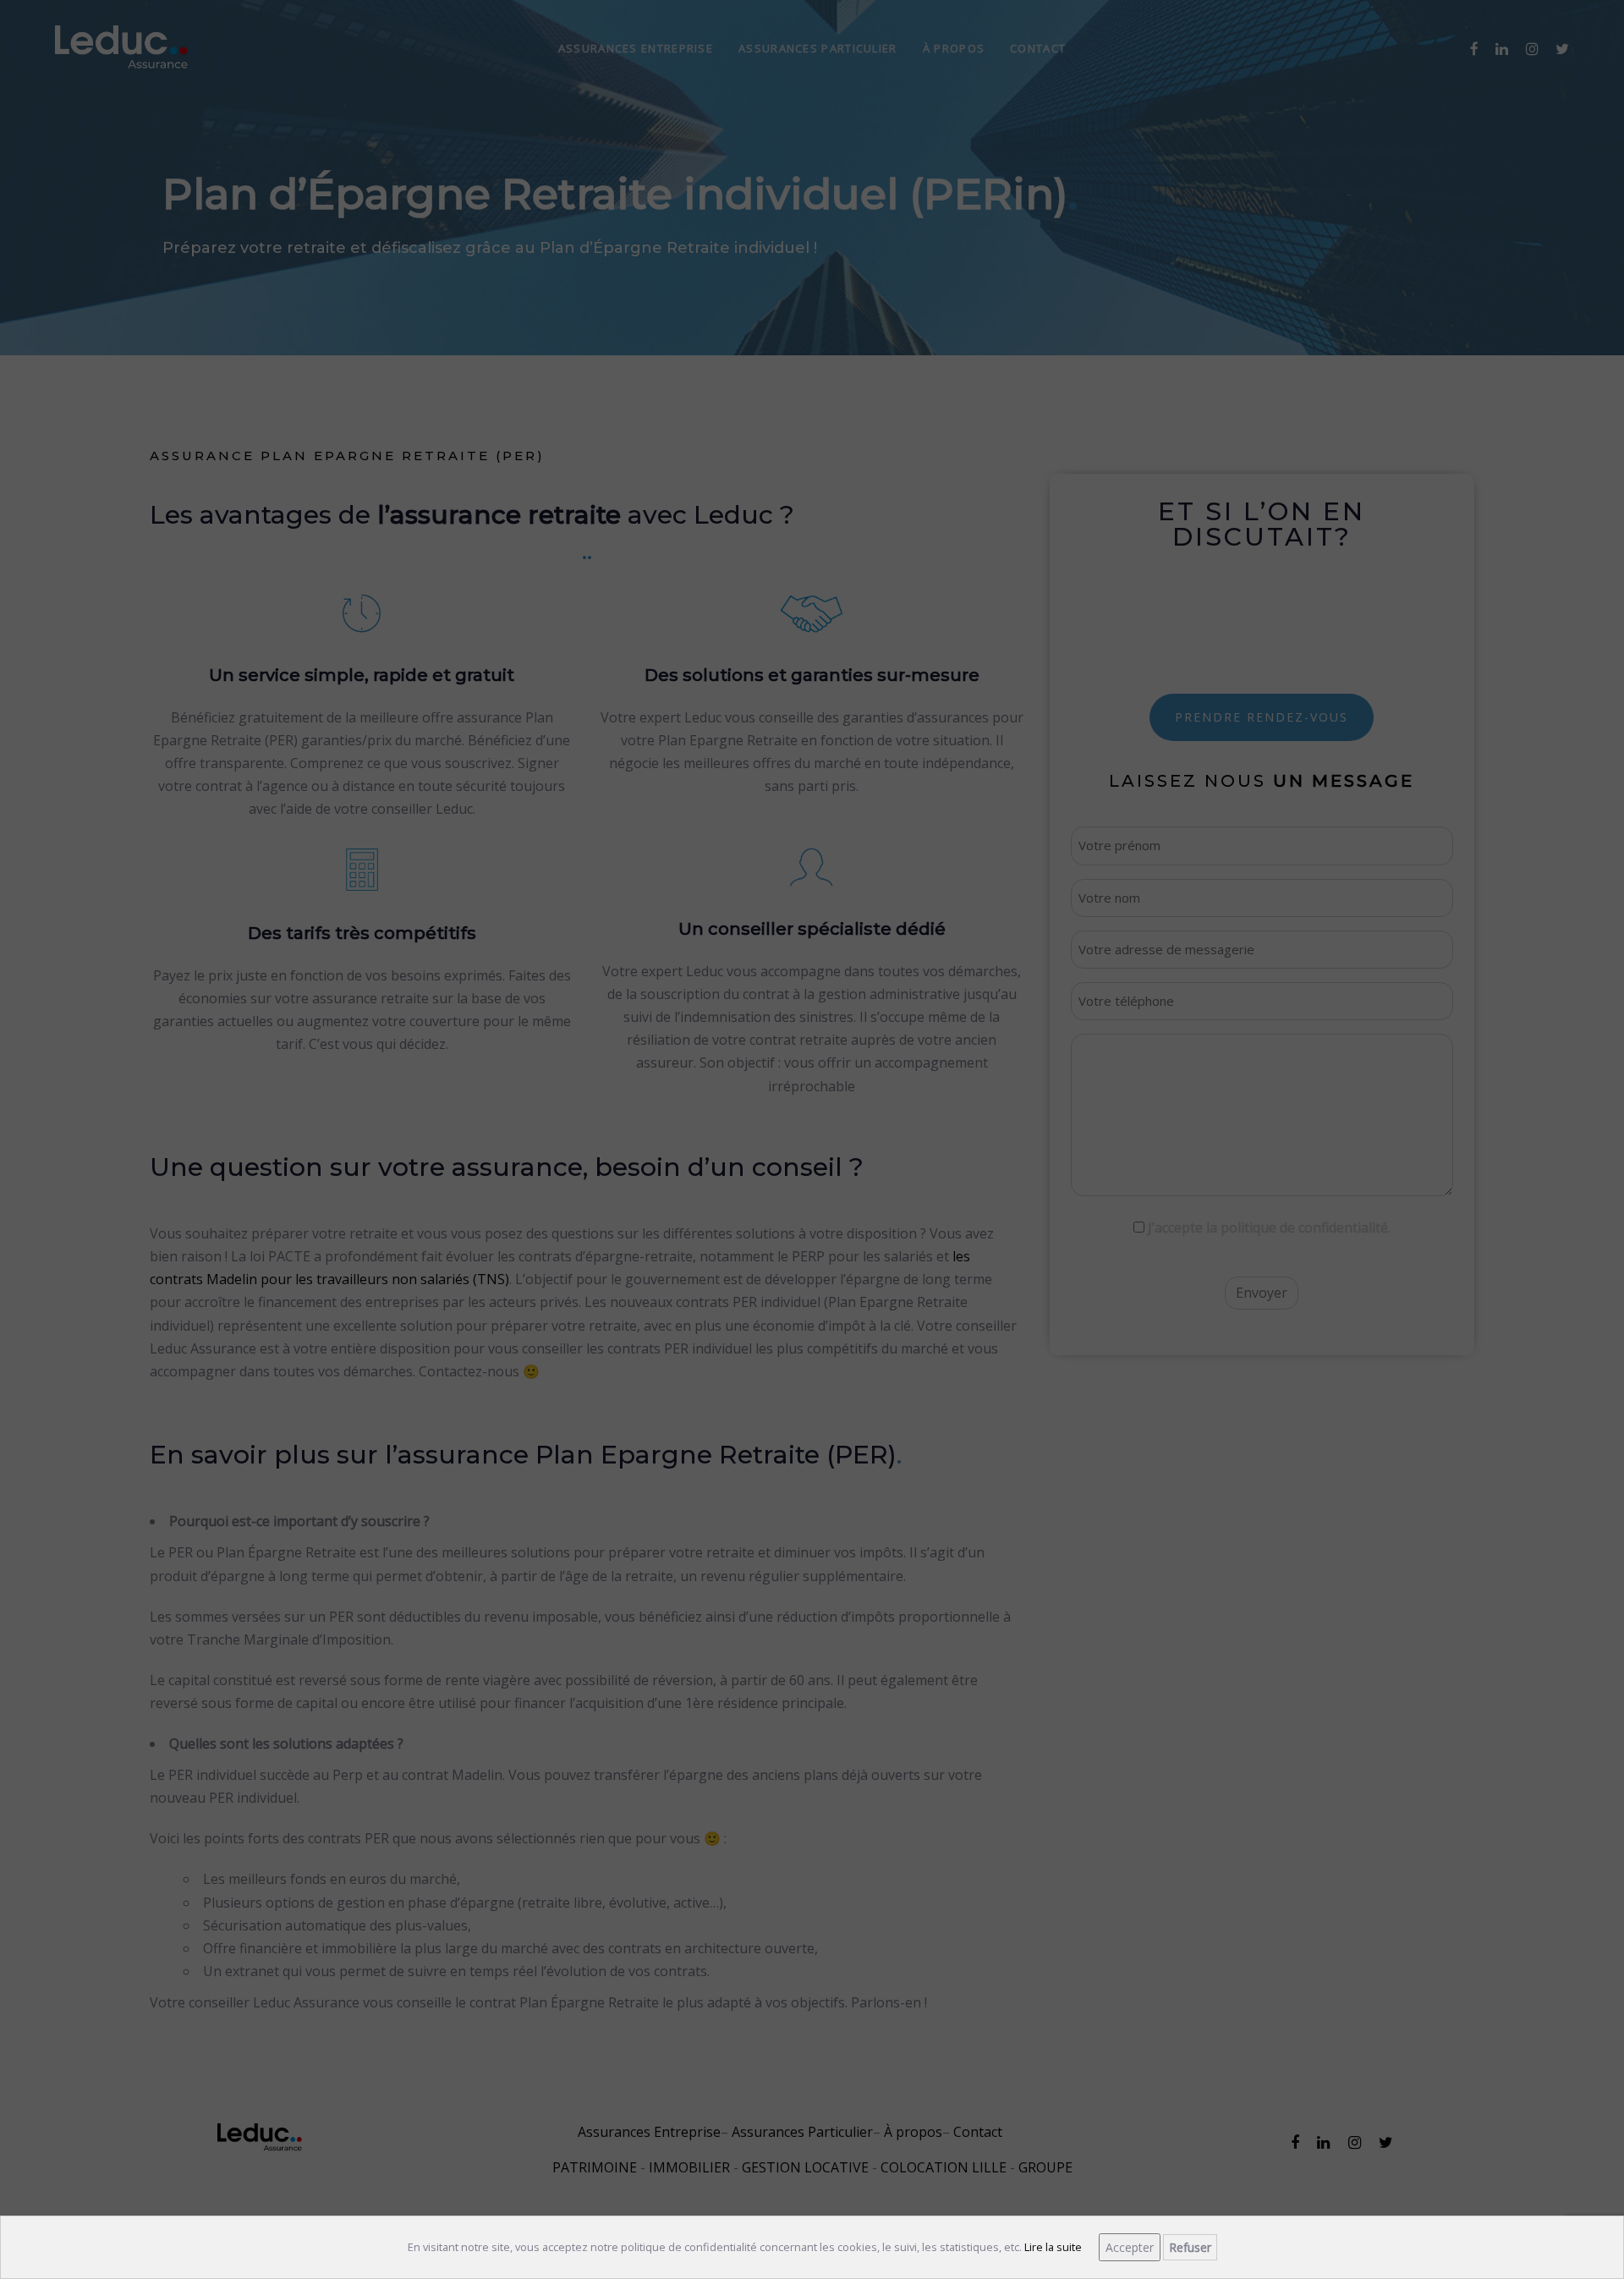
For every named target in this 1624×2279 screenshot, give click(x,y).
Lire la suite (1053, 2247)
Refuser (1190, 2247)
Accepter (1130, 2247)
